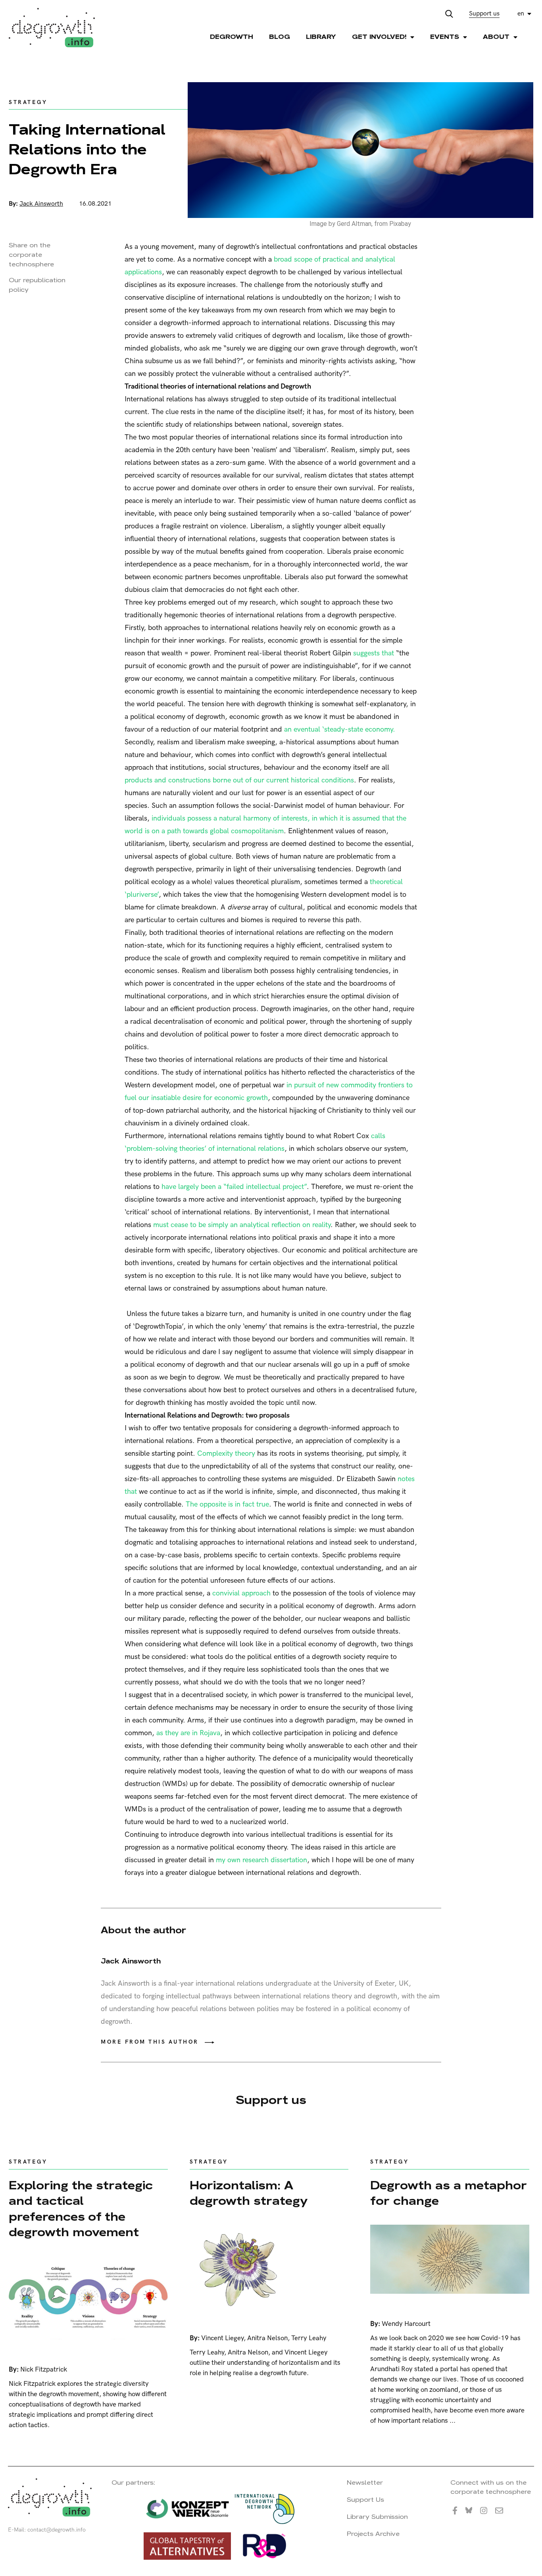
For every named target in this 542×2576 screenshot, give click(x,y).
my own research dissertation (261, 1860)
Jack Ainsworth (41, 204)
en (521, 14)
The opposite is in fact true (226, 1504)
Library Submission (377, 2517)
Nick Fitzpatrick (44, 2370)
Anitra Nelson (267, 2338)
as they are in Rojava (188, 1733)
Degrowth (232, 37)
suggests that (374, 653)
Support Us (365, 2500)
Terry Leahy (309, 2338)
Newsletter (365, 2483)
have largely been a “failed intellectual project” (233, 1187)
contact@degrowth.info (57, 2530)
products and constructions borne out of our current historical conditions (239, 780)
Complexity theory (226, 1454)
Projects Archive (373, 2534)
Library (321, 37)
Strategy (28, 102)
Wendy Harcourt (406, 2324)
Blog (280, 37)
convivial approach (241, 1593)
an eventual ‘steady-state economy (338, 729)
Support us (484, 14)
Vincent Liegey (222, 2338)
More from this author (150, 2042)
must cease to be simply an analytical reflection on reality (242, 1225)
